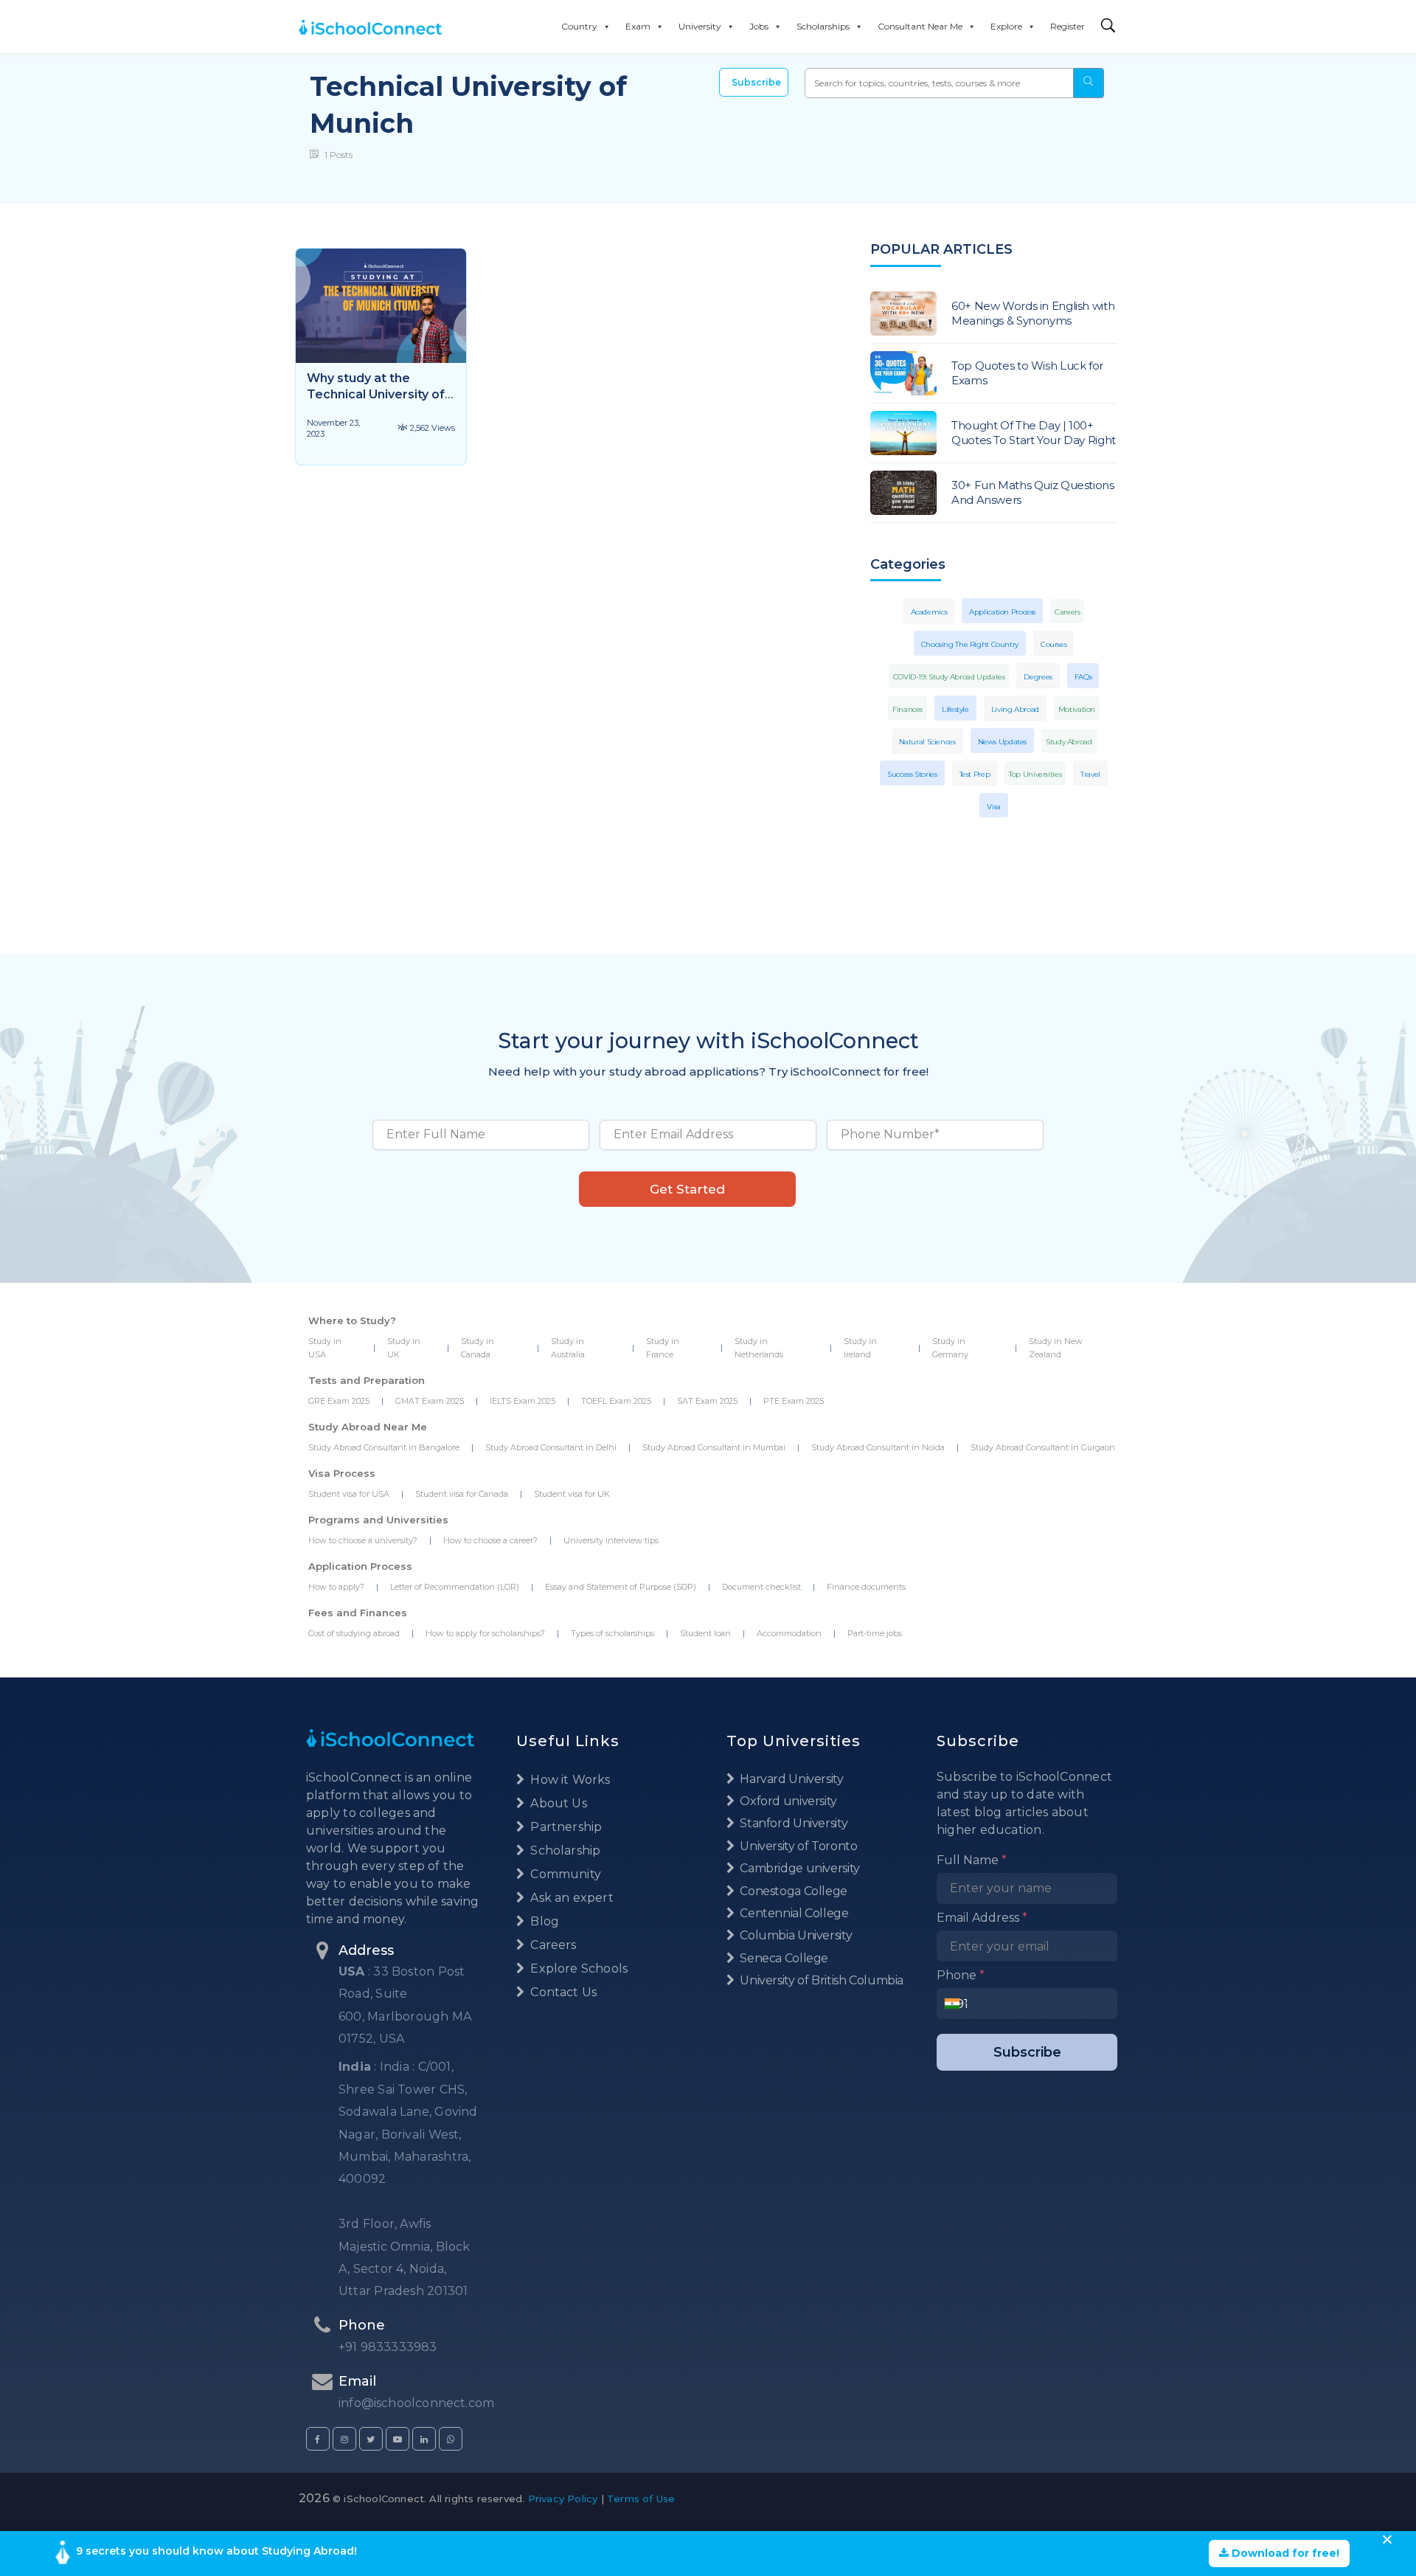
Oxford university (787, 1801)
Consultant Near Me (920, 26)
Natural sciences (927, 742)
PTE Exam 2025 (794, 1401)
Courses (1054, 644)
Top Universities (1035, 774)
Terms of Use (641, 2499)
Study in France (663, 1348)
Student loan (705, 1633)
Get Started (687, 1189)
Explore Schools (577, 1969)
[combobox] (956, 2004)
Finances (907, 709)
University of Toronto (797, 1846)
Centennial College (793, 1913)
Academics (929, 612)
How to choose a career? (490, 1540)
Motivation (1077, 709)
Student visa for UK (572, 1494)
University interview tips (611, 1540)
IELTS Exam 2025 (523, 1401)
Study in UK (404, 1348)
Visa (994, 807)
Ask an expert (570, 1898)
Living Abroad (1015, 709)
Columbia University (795, 1935)
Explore (1006, 26)
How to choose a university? (363, 1540)
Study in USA (325, 1348)
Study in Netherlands (759, 1348)
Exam (638, 26)
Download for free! (1284, 2553)
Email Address (982, 1918)
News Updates (1003, 742)
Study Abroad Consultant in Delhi (551, 1447)
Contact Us (562, 1992)
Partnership (565, 1827)
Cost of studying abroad (354, 1633)
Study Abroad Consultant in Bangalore (384, 1447)
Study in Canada (478, 1348)
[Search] (1108, 26)
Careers (1067, 612)
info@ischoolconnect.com (416, 2403)
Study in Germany (950, 1348)
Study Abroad (1069, 742)
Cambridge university (799, 1868)
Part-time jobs (875, 1633)
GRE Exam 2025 (339, 1401)
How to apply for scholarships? (485, 1633)
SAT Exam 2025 (707, 1401)
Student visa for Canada (462, 1494)
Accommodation (789, 1633)
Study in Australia (568, 1348)
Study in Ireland (860, 1348)
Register (1068, 26)
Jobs (759, 26)
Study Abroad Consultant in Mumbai (714, 1447)
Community (564, 1874)
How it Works (569, 1780)
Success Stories (912, 774)
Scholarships (823, 26)
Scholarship (564, 1850)
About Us (557, 1803)
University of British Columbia (820, 1980)
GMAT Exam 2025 (430, 1401)
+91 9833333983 (388, 2347)
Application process (1002, 612)
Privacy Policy (563, 2499)
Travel (1090, 774)
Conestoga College (792, 1891)
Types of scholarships (612, 1633)
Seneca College (783, 1958)
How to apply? (336, 1587)
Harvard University (791, 1779)
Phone (961, 1975)
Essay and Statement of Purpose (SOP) (621, 1587)
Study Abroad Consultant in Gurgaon (1043, 1447)
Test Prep (975, 774)
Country (579, 26)
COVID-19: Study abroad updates (949, 677)
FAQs (1083, 677)
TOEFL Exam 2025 (616, 1401)
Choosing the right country (970, 644)
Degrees (1038, 677)
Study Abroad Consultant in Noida (878, 1447)
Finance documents (866, 1587)
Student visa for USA (349, 1494)
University (700, 26)
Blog (543, 1921)
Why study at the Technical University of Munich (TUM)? (376, 394)
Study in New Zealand (1056, 1348)
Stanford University (792, 1823)
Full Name (972, 1860)
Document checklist (761, 1587)
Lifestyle (955, 709)
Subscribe (756, 82)
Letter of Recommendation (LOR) (455, 1587)
